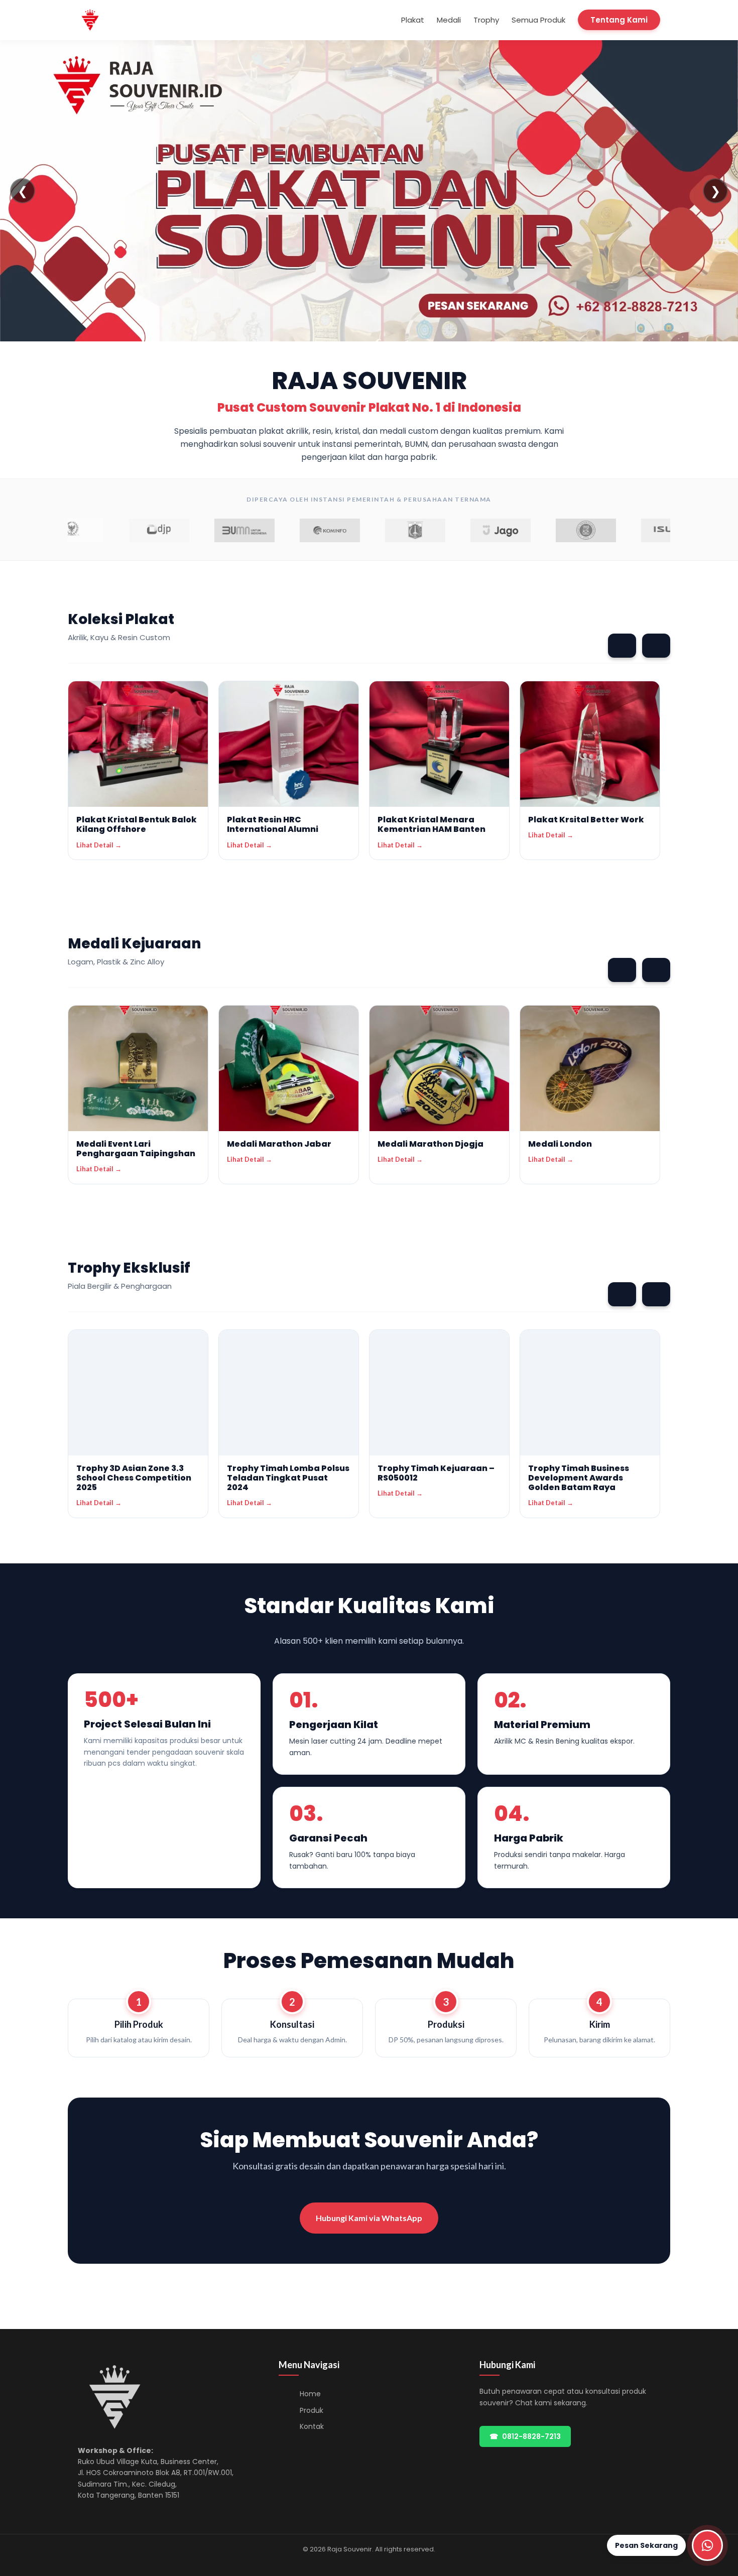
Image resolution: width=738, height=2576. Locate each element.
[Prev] (622, 646)
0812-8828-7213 (525, 2436)
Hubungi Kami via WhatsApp (369, 2218)
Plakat (413, 20)
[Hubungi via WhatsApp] (707, 2545)
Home (310, 2394)
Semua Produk (538, 20)
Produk (312, 2410)
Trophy (486, 20)
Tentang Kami (619, 20)
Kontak (312, 2426)
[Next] (656, 646)
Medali (449, 20)
